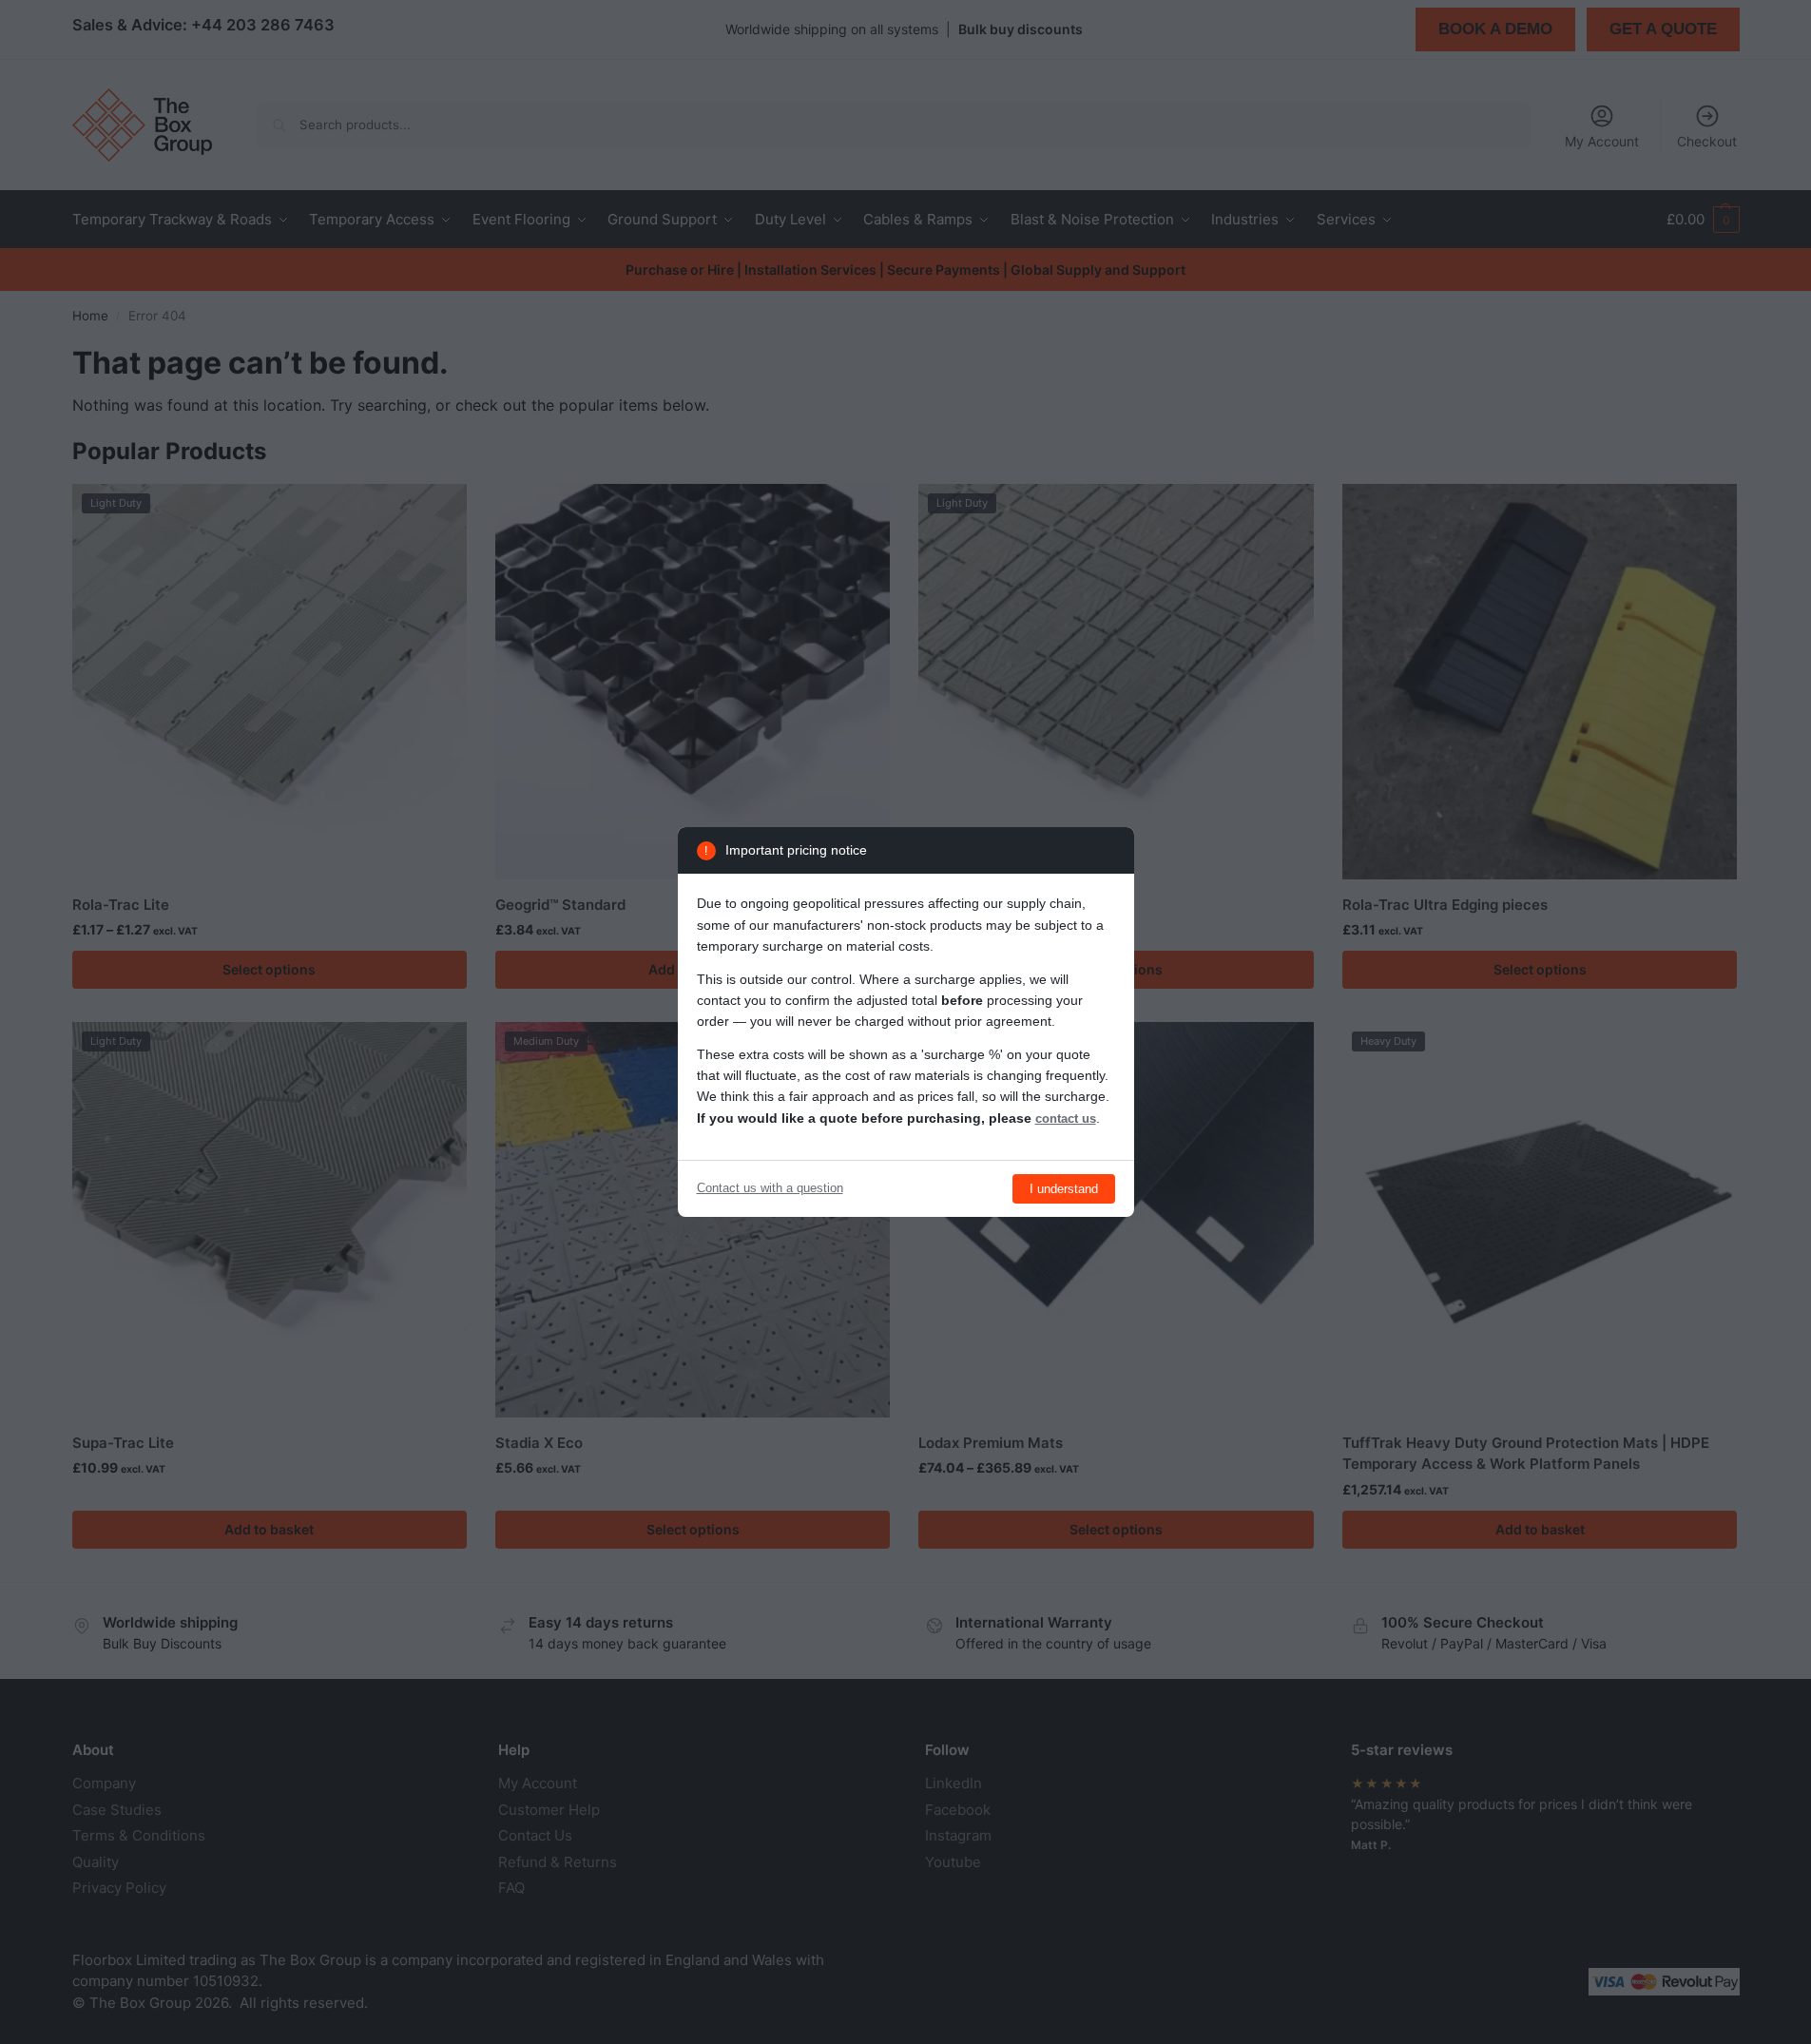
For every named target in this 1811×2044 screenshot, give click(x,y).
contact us (1066, 1118)
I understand (1064, 1189)
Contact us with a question (770, 1188)
